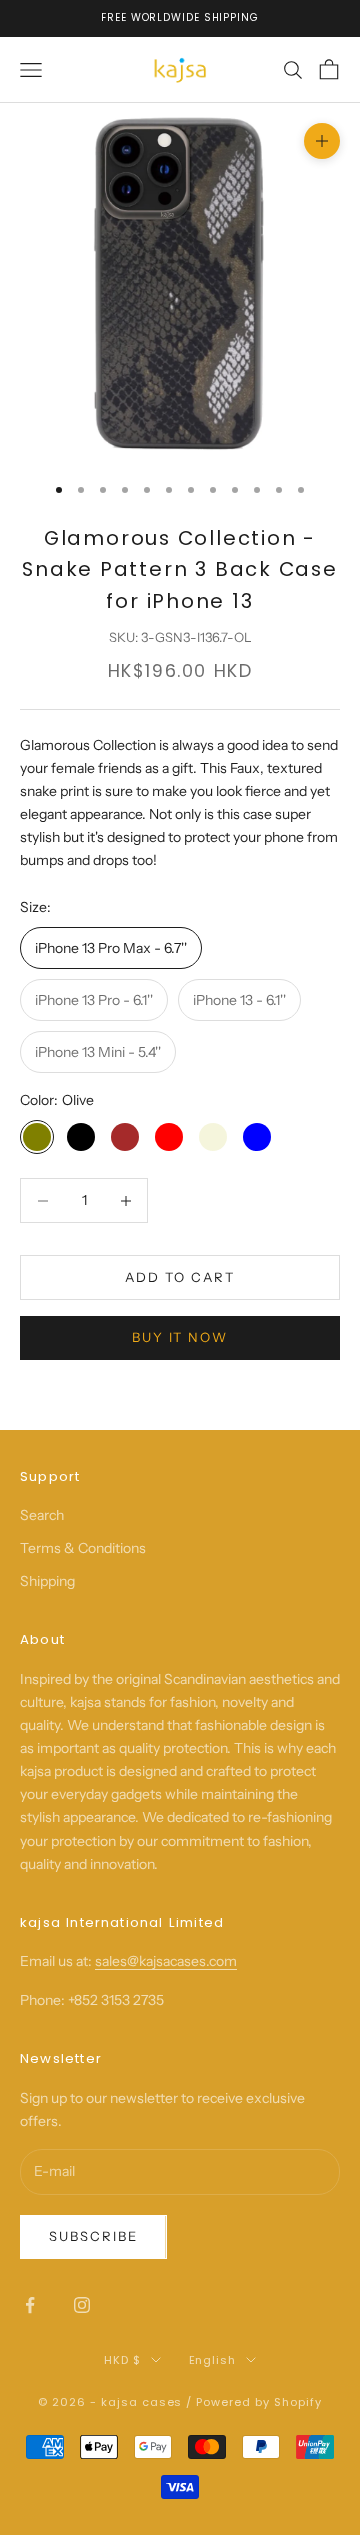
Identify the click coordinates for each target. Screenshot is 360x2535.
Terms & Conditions (83, 1548)
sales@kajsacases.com (166, 1961)
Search (42, 1515)
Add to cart (179, 1277)
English (213, 2360)
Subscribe (93, 2236)
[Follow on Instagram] (82, 2305)
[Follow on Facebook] (30, 2305)
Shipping (47, 1581)
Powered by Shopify (259, 2402)
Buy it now (180, 1337)
